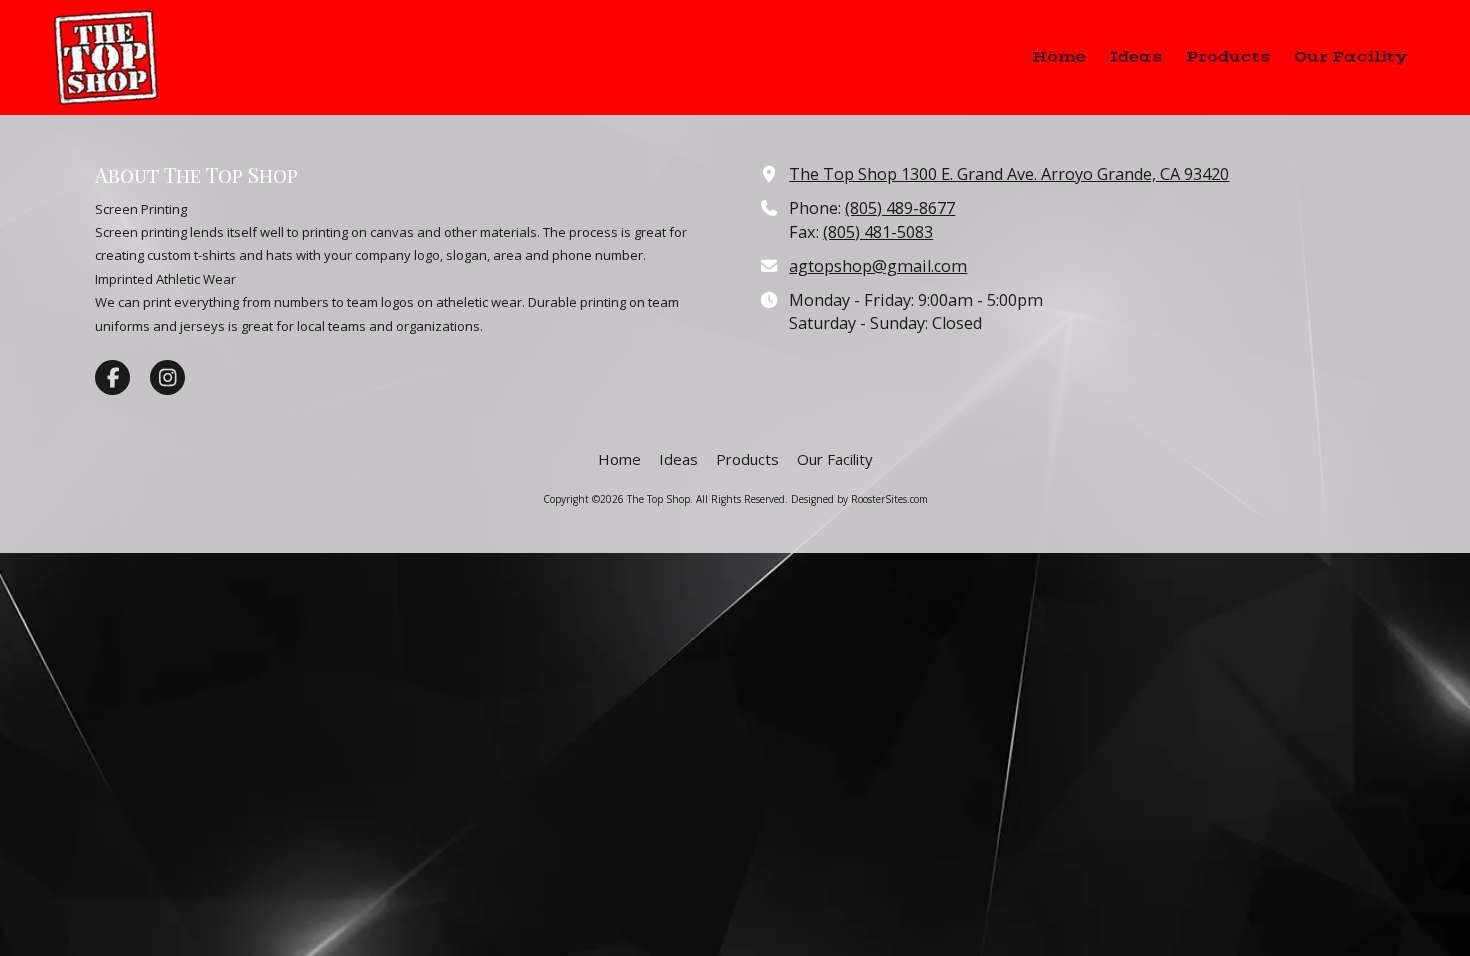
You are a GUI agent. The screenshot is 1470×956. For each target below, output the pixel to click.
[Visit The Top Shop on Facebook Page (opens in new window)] (112, 377)
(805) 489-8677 (900, 208)
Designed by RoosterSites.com (859, 499)
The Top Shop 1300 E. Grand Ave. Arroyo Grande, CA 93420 (1009, 174)
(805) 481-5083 (878, 232)
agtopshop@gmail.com (878, 266)
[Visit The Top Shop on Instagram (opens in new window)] (167, 377)
